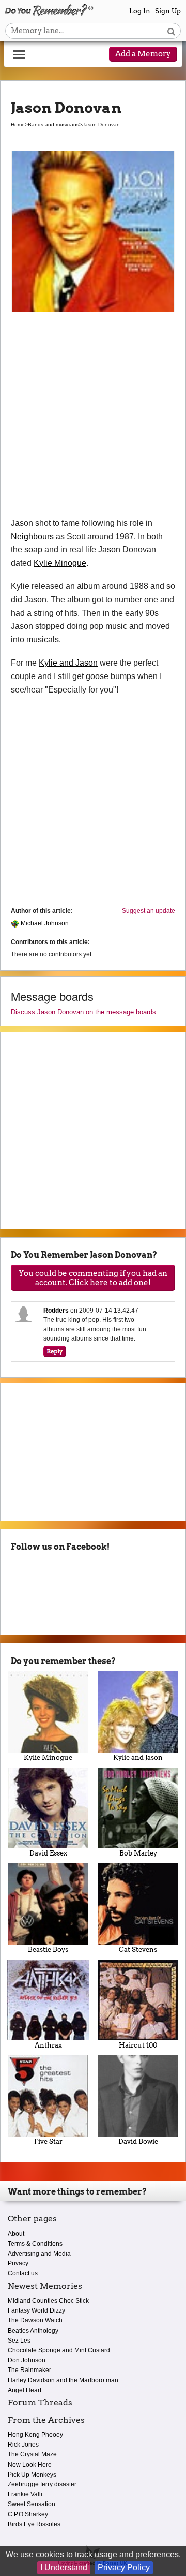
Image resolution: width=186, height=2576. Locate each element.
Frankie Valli (25, 2494)
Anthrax (48, 2045)
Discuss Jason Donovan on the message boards (83, 1012)
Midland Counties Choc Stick (48, 2301)
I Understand (64, 2567)
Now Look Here (30, 2465)
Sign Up (168, 11)
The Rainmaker (29, 2370)
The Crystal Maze (32, 2454)
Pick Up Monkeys (32, 2475)
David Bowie (138, 2141)
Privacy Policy (124, 2567)
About (16, 2234)
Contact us (23, 2273)
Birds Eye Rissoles (34, 2524)
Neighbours (32, 536)
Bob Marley (138, 1853)
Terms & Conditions (35, 2244)
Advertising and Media (39, 2254)
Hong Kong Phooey (35, 2435)
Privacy (18, 2263)
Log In (140, 11)
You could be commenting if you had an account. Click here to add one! (93, 1278)
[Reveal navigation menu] (19, 55)
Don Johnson (27, 2360)
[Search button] (171, 31)
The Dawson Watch (35, 2320)
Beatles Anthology (33, 2331)
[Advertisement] (93, 418)
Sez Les (19, 2341)
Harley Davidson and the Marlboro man (63, 2380)
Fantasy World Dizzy (36, 2310)
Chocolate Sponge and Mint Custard (59, 2350)
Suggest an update (149, 911)
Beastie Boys (48, 1949)
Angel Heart (25, 2390)
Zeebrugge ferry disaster (42, 2484)
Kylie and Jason (68, 663)
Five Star (48, 2141)
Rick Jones (23, 2445)
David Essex (48, 1853)
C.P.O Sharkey (28, 2514)
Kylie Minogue (60, 563)
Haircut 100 (138, 2045)
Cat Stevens (138, 1949)
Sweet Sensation (32, 2504)
